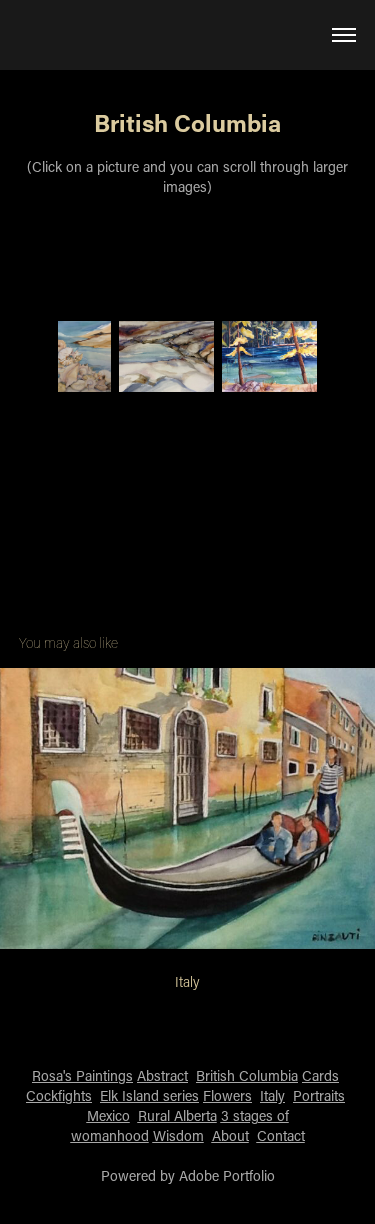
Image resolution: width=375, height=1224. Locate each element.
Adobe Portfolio (227, 1175)
